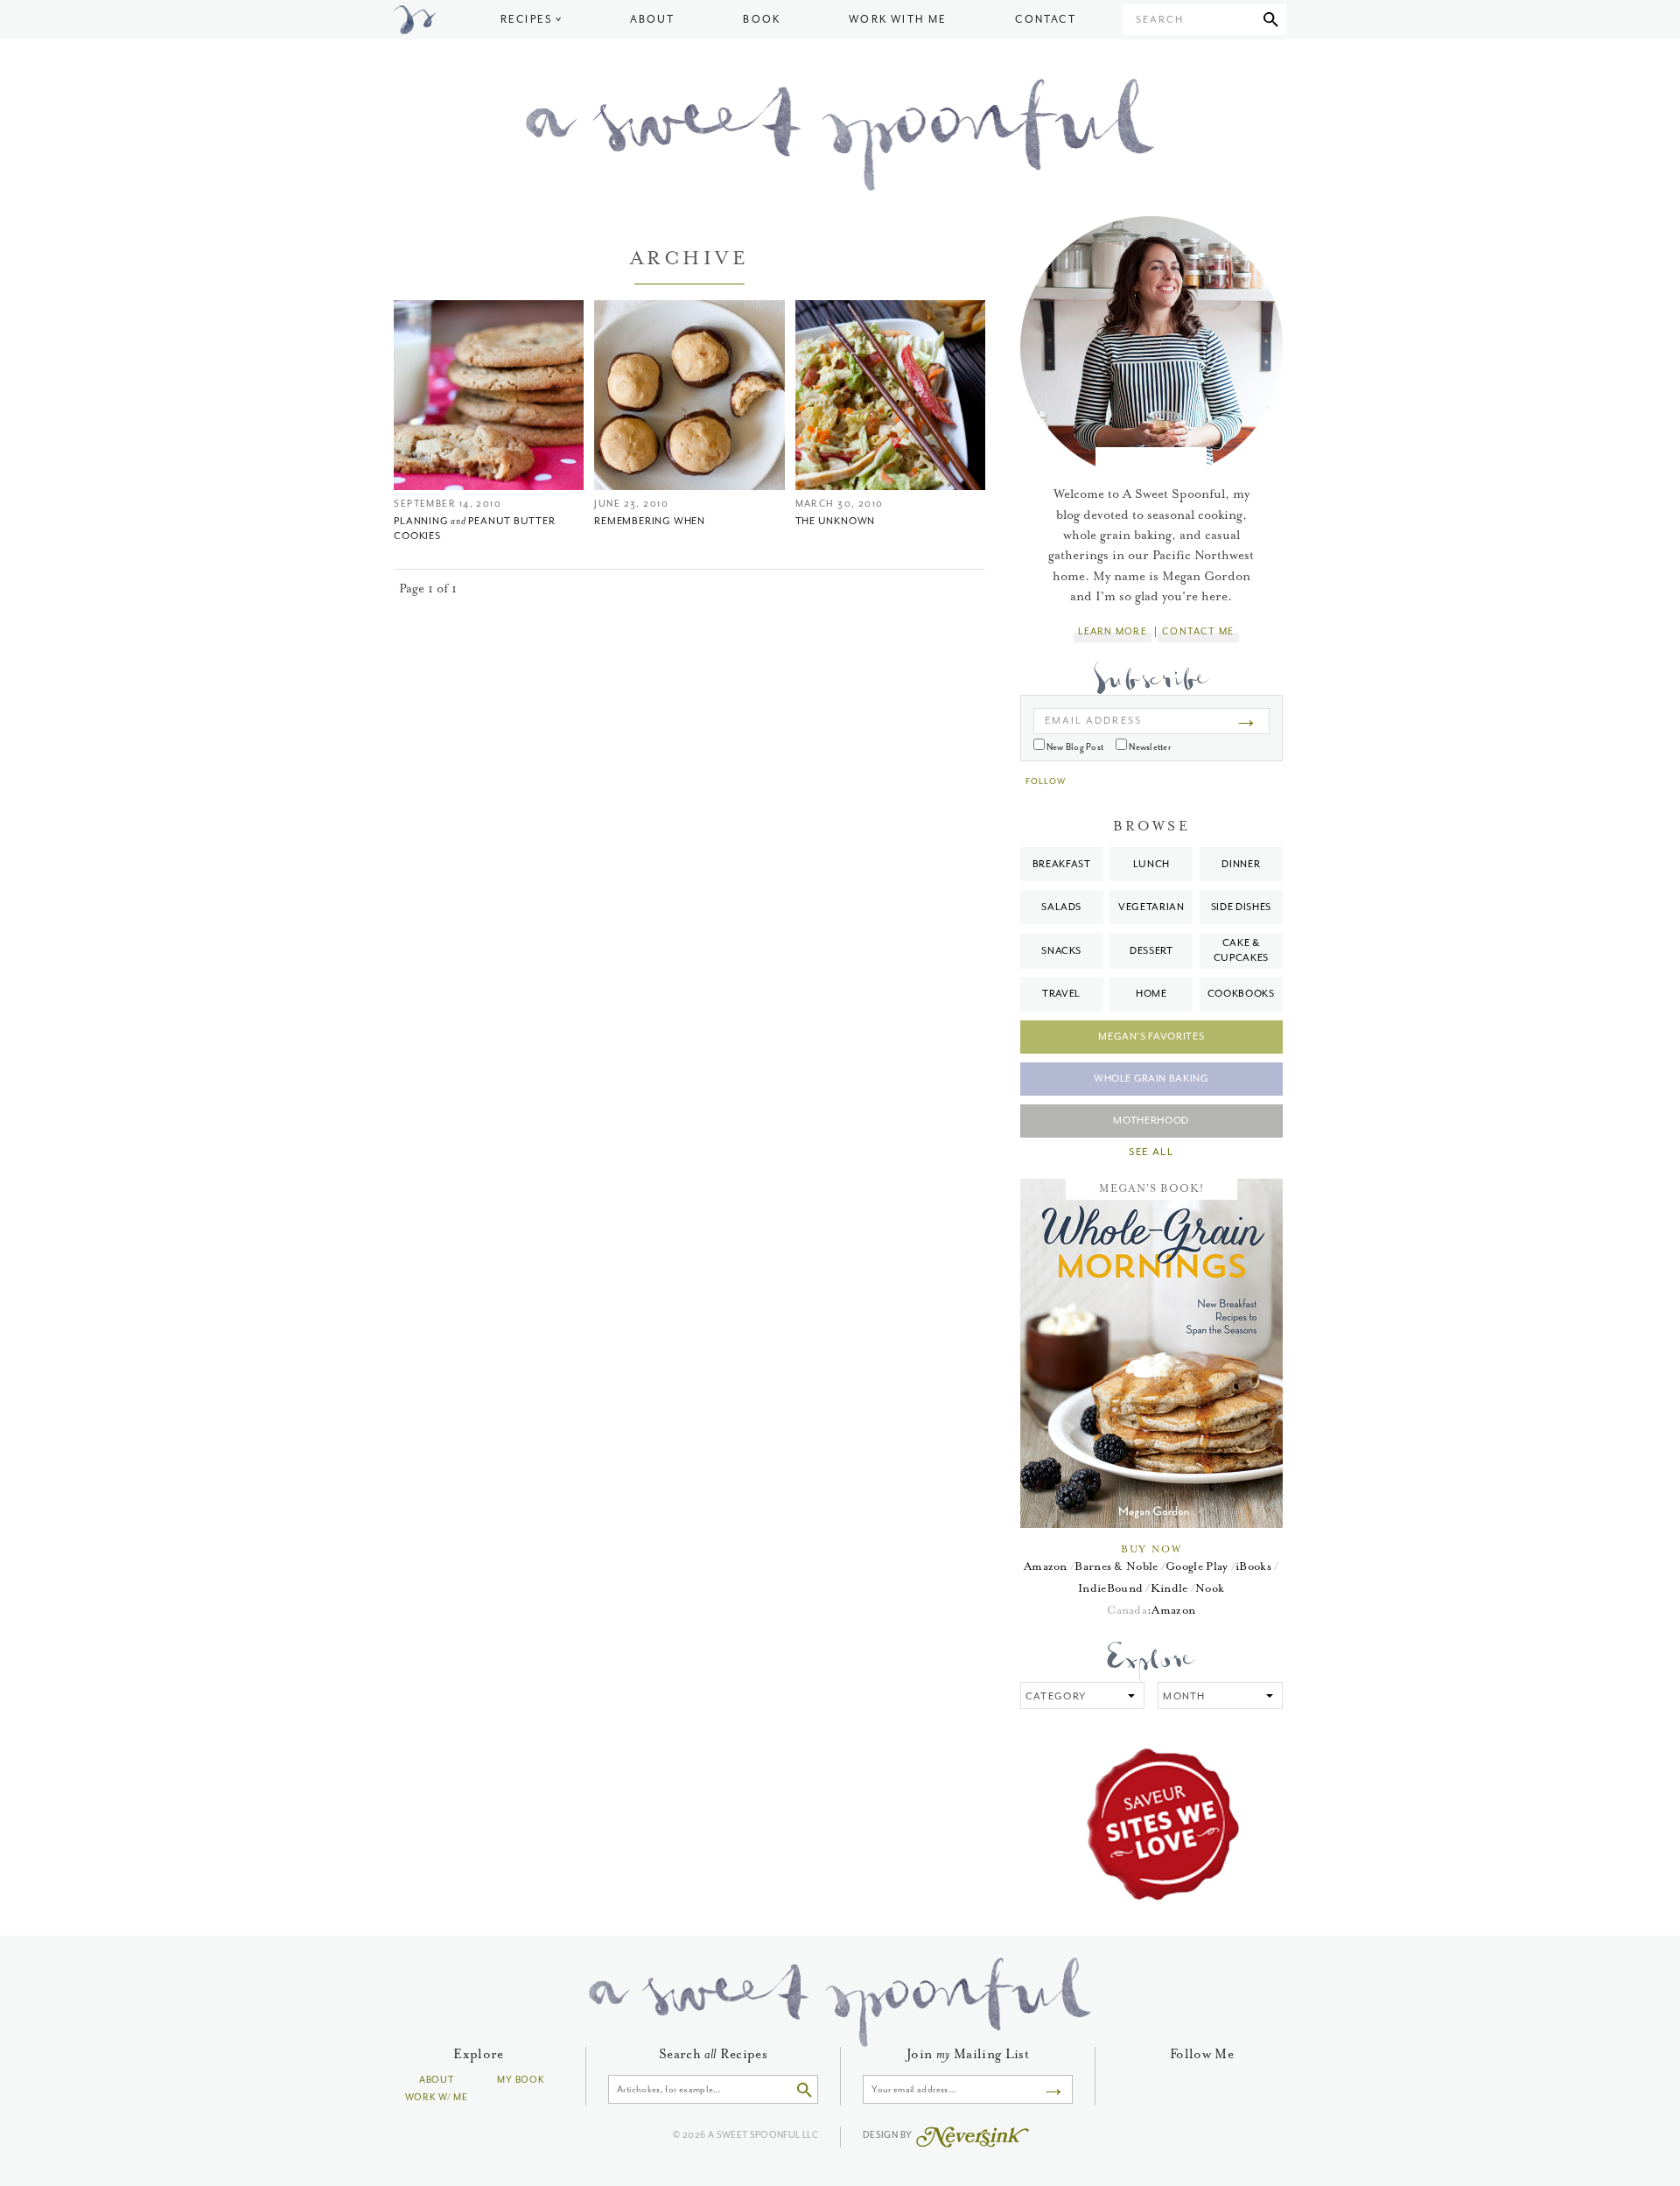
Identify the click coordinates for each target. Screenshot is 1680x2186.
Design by (889, 2135)
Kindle (1169, 1588)
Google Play (1197, 1566)
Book (762, 20)
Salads (1061, 907)
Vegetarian (1151, 907)
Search (1160, 20)
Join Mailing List (968, 2054)
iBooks (1253, 1566)
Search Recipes (713, 2054)
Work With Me (898, 20)
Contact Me (1198, 631)
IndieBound (1110, 1588)
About (653, 20)
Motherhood (1151, 1121)
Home (1151, 994)
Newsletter (1149, 747)
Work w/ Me (437, 2097)
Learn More (1112, 631)
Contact (1045, 20)
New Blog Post (1074, 747)
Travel (1061, 994)
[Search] (1271, 20)
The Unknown (836, 521)
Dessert (1151, 951)
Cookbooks (1241, 994)
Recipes (526, 20)
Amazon (1046, 1566)
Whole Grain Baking (1151, 1079)
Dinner (1241, 864)
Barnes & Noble (1116, 1566)
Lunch (1151, 864)
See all (1151, 1153)
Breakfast (1062, 864)
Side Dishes (1241, 907)
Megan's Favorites (1151, 1037)
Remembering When (649, 521)
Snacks (1061, 951)
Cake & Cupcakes (1241, 950)
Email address (1093, 721)
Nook (1210, 1588)
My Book (521, 2080)
